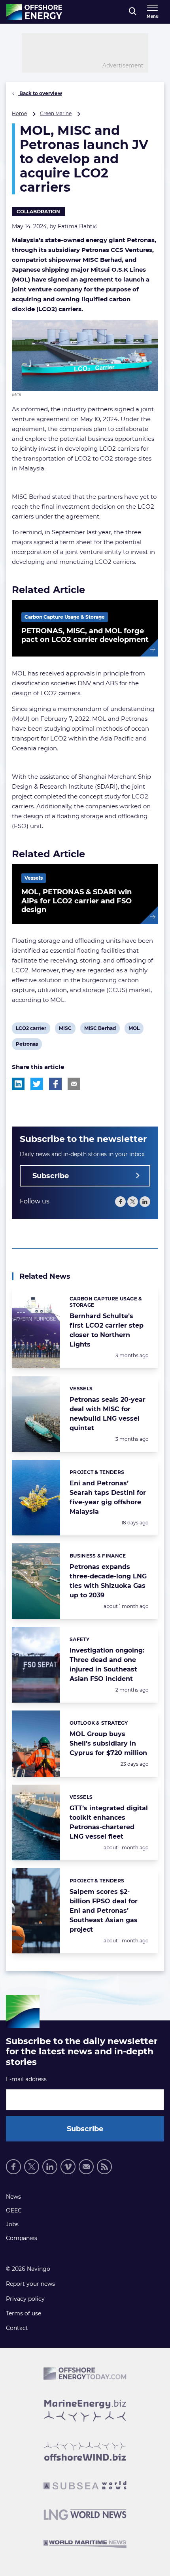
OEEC (14, 2210)
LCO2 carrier (31, 1030)
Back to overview (40, 93)
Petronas (27, 1045)
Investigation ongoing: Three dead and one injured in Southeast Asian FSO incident (107, 1665)
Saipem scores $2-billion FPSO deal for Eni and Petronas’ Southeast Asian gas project (104, 1911)
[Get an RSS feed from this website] (104, 2167)
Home (19, 113)
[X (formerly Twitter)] (32, 2167)
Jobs (12, 2224)
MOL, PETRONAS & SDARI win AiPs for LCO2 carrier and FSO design (76, 901)
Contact (17, 2328)
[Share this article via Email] (74, 1084)
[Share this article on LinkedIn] (18, 1084)
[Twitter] (133, 1202)
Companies (22, 2238)
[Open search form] (133, 12)
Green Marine (56, 113)
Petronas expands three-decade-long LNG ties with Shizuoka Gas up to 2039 (108, 1581)
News (13, 2197)
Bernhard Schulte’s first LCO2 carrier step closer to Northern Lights (107, 1330)
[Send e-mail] (86, 2167)
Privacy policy (25, 2299)
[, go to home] (34, 12)
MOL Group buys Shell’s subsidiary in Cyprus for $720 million (108, 1743)
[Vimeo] (68, 2167)
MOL (134, 1030)
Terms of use (24, 2313)
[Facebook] (120, 1202)
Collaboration (38, 212)
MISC (65, 1030)
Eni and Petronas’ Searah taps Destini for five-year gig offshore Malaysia (108, 1497)
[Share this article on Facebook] (55, 1084)
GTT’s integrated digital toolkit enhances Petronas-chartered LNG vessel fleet (109, 1822)
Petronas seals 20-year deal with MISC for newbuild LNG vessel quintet (108, 1414)
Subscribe (51, 1176)
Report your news (30, 2284)
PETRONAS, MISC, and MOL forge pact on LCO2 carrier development (85, 635)
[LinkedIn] (145, 1202)
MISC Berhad (100, 1030)
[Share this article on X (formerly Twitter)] (37, 1084)
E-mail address (26, 2079)
